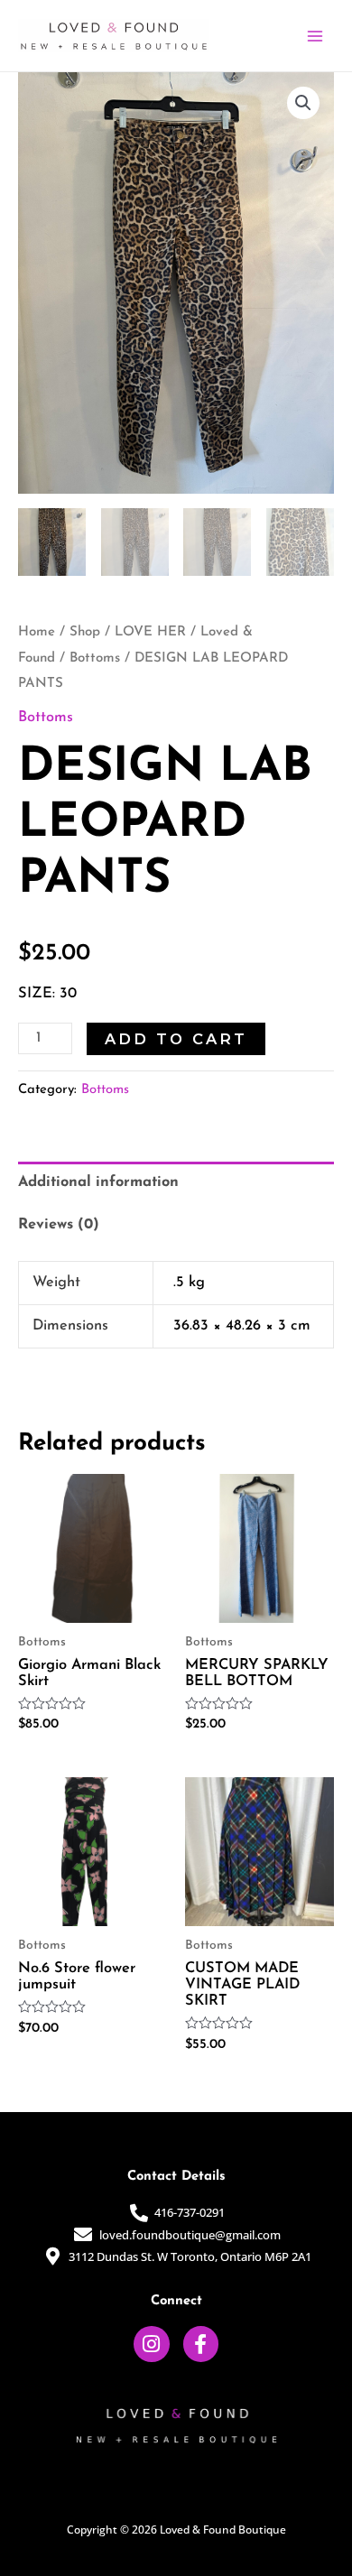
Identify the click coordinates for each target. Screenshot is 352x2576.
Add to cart (176, 1039)
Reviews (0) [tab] (59, 1225)
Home (37, 632)
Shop (85, 632)
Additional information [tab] (98, 1182)
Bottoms (95, 658)
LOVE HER (150, 632)
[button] (303, 103)
